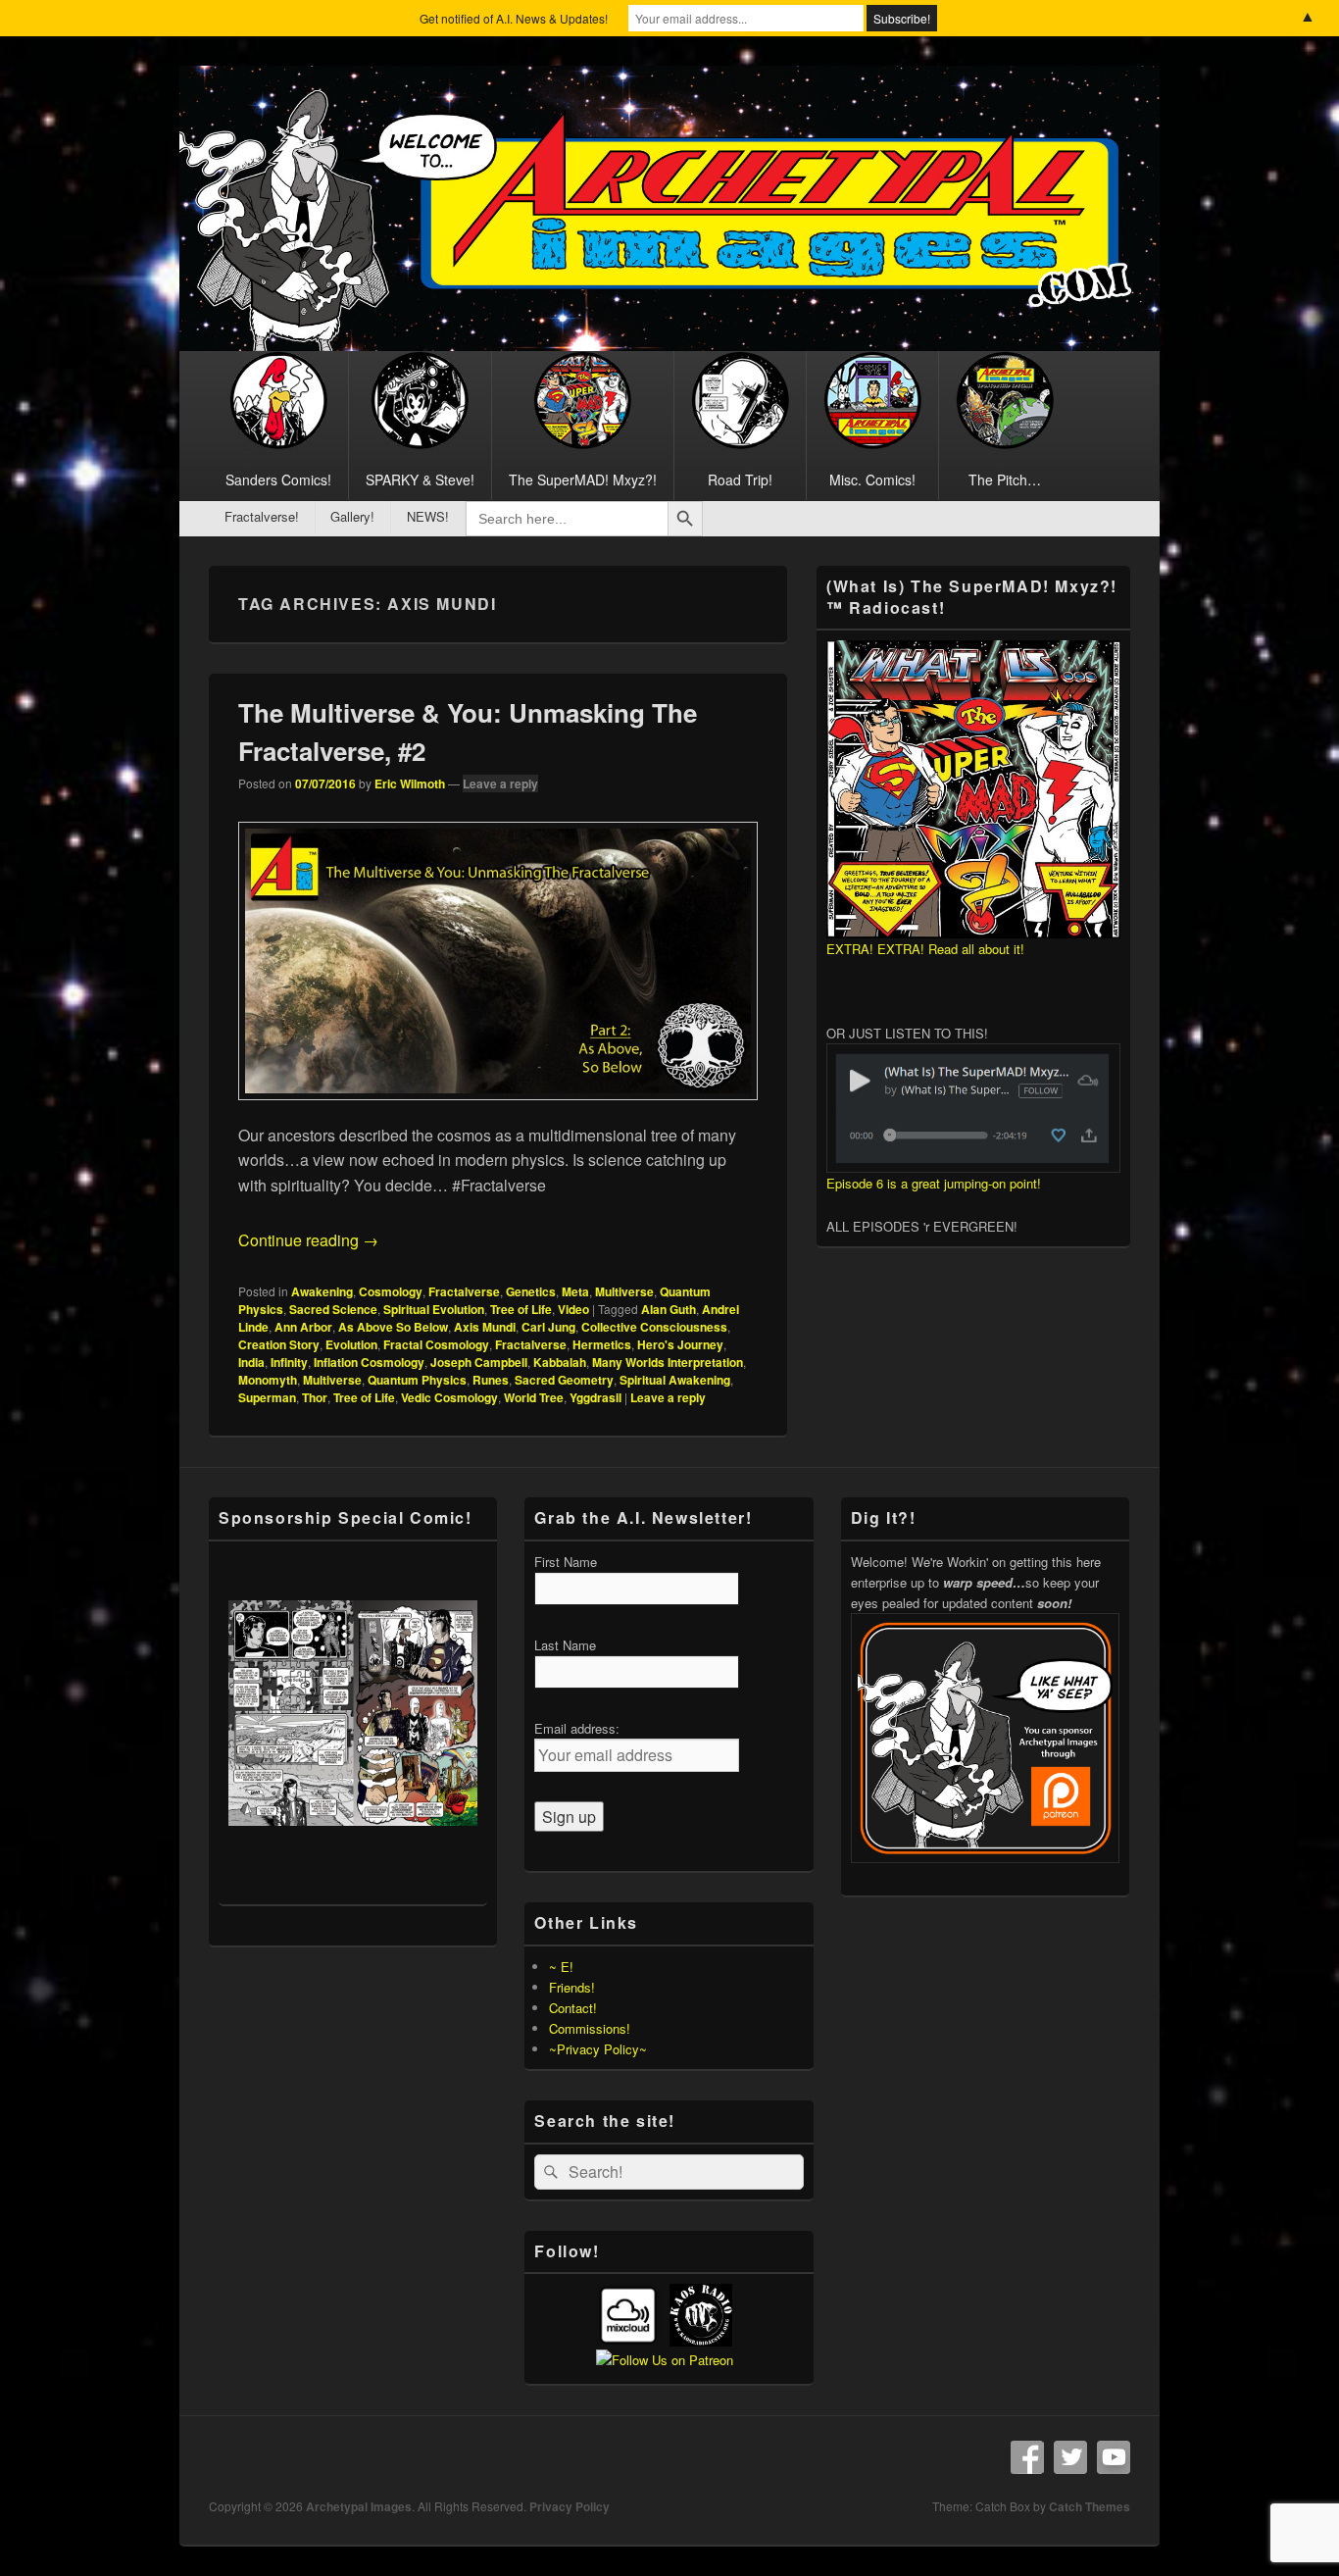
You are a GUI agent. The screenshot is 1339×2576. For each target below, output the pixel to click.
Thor (315, 1397)
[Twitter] (1070, 2457)
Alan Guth (669, 1309)
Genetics (531, 1291)
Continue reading (308, 1240)
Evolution (351, 1344)
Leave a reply (500, 783)
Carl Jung (548, 1327)
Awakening (322, 1291)
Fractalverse (464, 1291)
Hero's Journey (680, 1344)
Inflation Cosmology (369, 1362)
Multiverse (624, 1291)
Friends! (572, 1987)
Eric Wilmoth (410, 783)
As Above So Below (393, 1327)
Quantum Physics (417, 1380)
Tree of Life (521, 1309)
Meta (575, 1291)
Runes (491, 1380)
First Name (566, 1562)
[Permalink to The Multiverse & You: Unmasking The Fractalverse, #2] (498, 1110)
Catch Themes (1090, 2506)
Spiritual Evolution (434, 1309)
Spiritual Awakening (675, 1380)
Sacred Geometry (564, 1380)
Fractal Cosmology (436, 1344)
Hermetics (602, 1344)
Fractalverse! (262, 516)
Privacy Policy (570, 2506)
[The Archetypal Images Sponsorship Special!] (353, 1713)
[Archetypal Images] (669, 345)
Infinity (289, 1362)
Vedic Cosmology (449, 1397)
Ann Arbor (303, 1327)
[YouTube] (1114, 2457)
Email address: (577, 1728)
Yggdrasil (595, 1397)
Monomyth (268, 1380)
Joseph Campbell (479, 1362)
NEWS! (428, 516)
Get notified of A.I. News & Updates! (514, 18)
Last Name (565, 1645)
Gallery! (352, 516)
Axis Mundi (485, 1327)
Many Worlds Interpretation (668, 1362)
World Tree (534, 1397)
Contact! (573, 2008)
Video (573, 1309)
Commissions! (590, 2028)
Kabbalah (560, 1362)
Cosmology (391, 1291)
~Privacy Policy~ (598, 2049)
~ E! (561, 1967)
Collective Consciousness (654, 1327)
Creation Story (279, 1344)
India (251, 1362)
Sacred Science (333, 1309)
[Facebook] (1027, 2457)
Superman (267, 1397)
